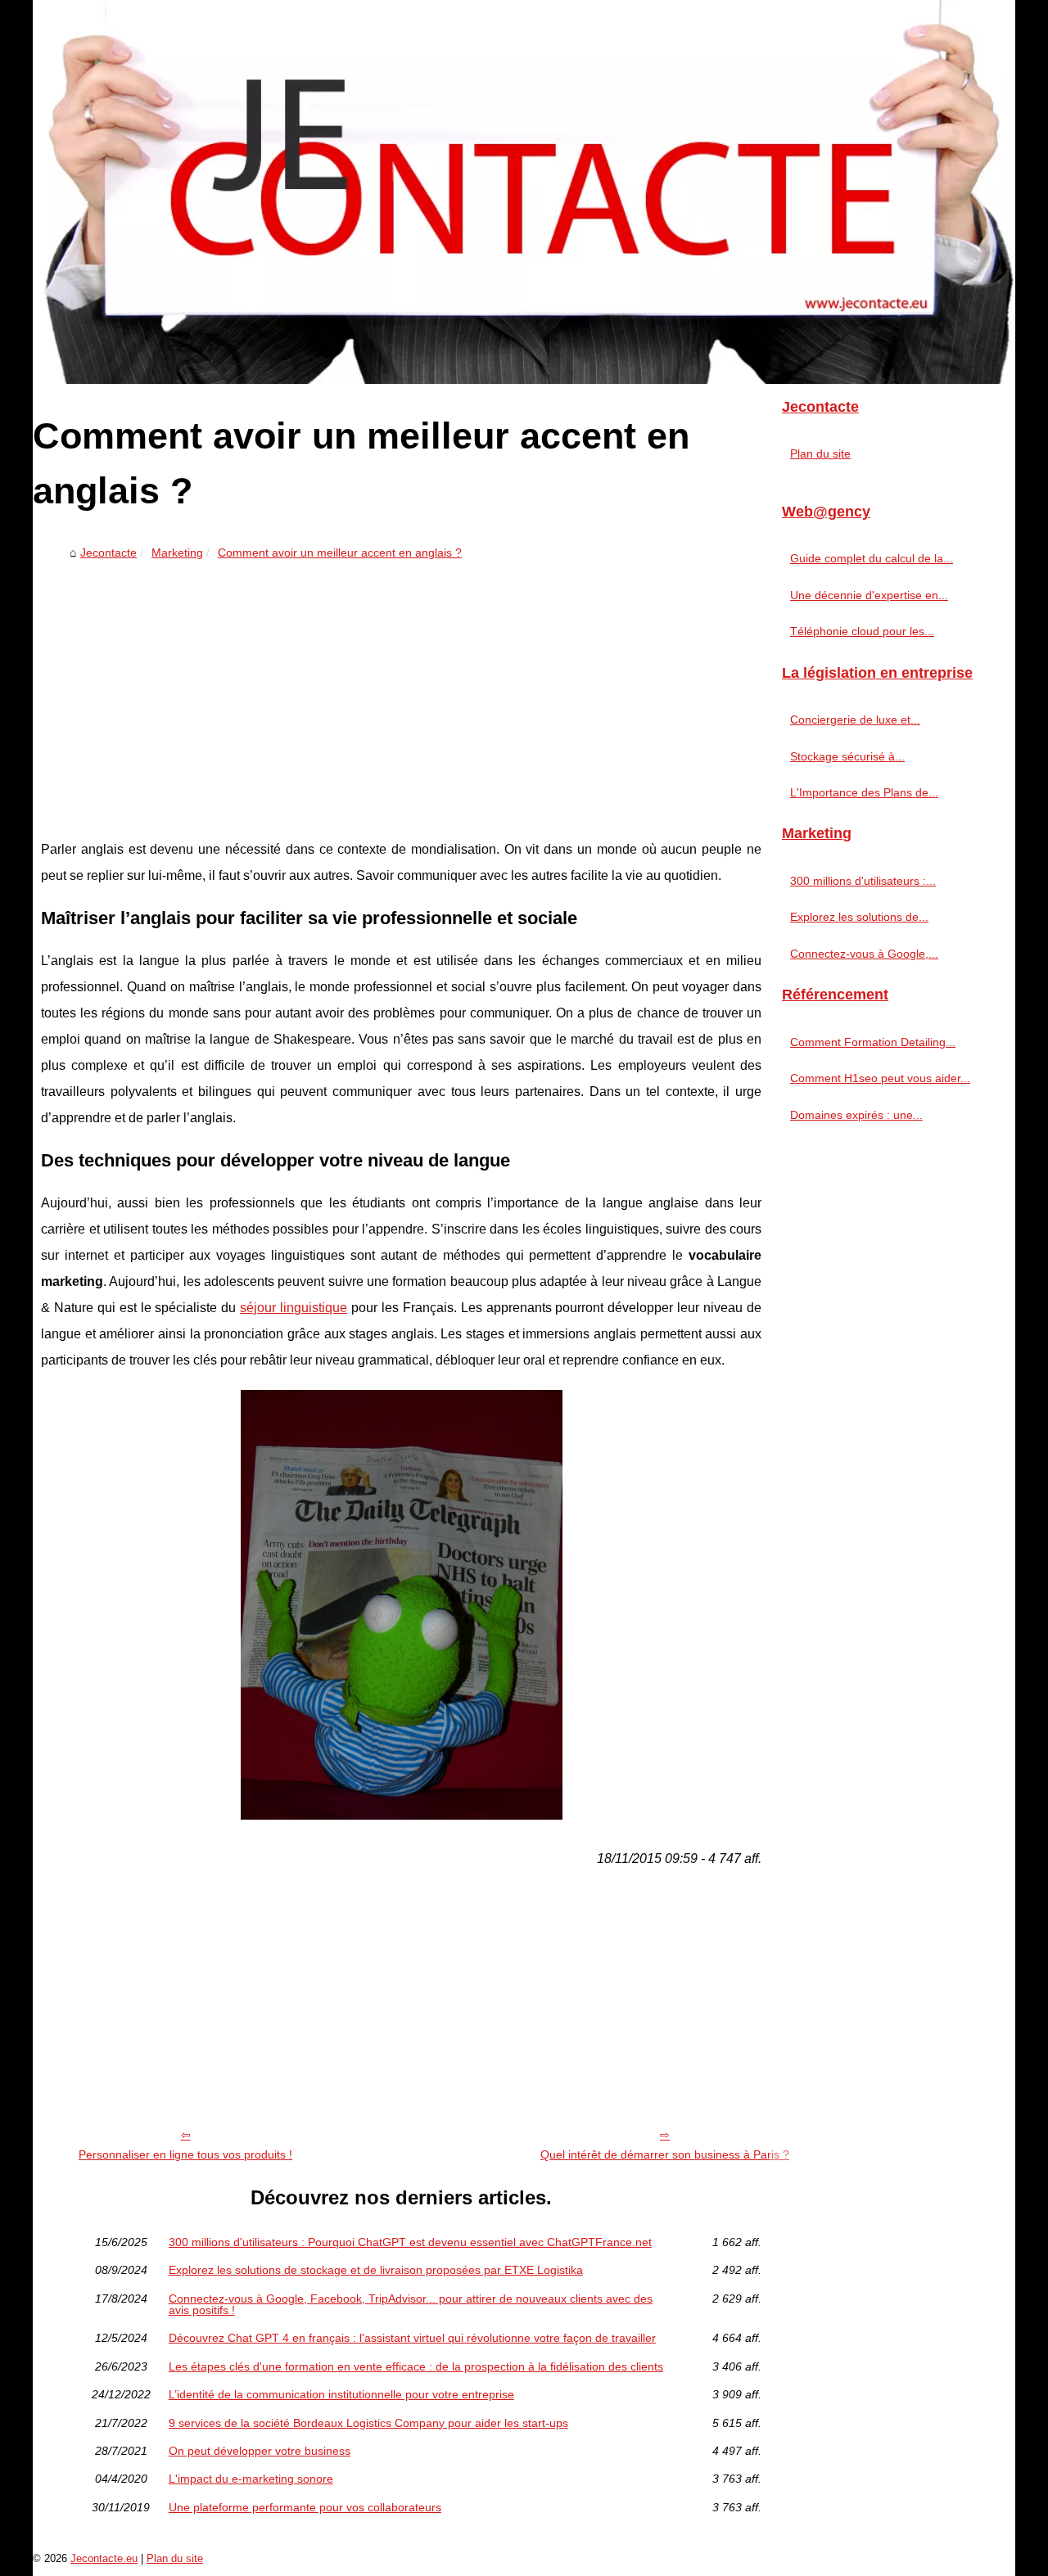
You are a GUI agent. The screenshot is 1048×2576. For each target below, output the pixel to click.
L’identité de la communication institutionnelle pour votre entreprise (341, 2394)
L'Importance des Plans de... (864, 792)
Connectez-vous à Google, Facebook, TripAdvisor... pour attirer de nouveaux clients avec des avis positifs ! (411, 2305)
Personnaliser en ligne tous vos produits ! (185, 2154)
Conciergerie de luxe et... (855, 720)
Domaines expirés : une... (856, 1115)
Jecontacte (108, 553)
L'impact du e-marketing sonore (251, 2479)
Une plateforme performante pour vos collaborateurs (305, 2507)
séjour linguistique (294, 1308)
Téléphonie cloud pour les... (862, 631)
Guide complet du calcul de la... (872, 558)
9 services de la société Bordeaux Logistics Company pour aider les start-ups (368, 2423)
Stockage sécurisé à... (847, 756)
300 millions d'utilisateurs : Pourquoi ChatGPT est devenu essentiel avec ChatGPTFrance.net (410, 2242)
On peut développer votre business (260, 2451)
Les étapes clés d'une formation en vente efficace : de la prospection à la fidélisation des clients (416, 2366)
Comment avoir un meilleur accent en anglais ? (340, 553)
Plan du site (820, 453)
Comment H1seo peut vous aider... (880, 1078)
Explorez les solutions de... (859, 917)
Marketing (177, 553)
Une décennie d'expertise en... (869, 595)
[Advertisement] (401, 689)
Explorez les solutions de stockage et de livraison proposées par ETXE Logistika (376, 2270)
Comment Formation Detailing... (873, 1042)
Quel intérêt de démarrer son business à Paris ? (665, 2154)
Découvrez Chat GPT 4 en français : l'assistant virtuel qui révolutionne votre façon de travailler (412, 2338)
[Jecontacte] (524, 192)
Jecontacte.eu (104, 2558)
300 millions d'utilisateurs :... (863, 881)
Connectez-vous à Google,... (864, 954)
